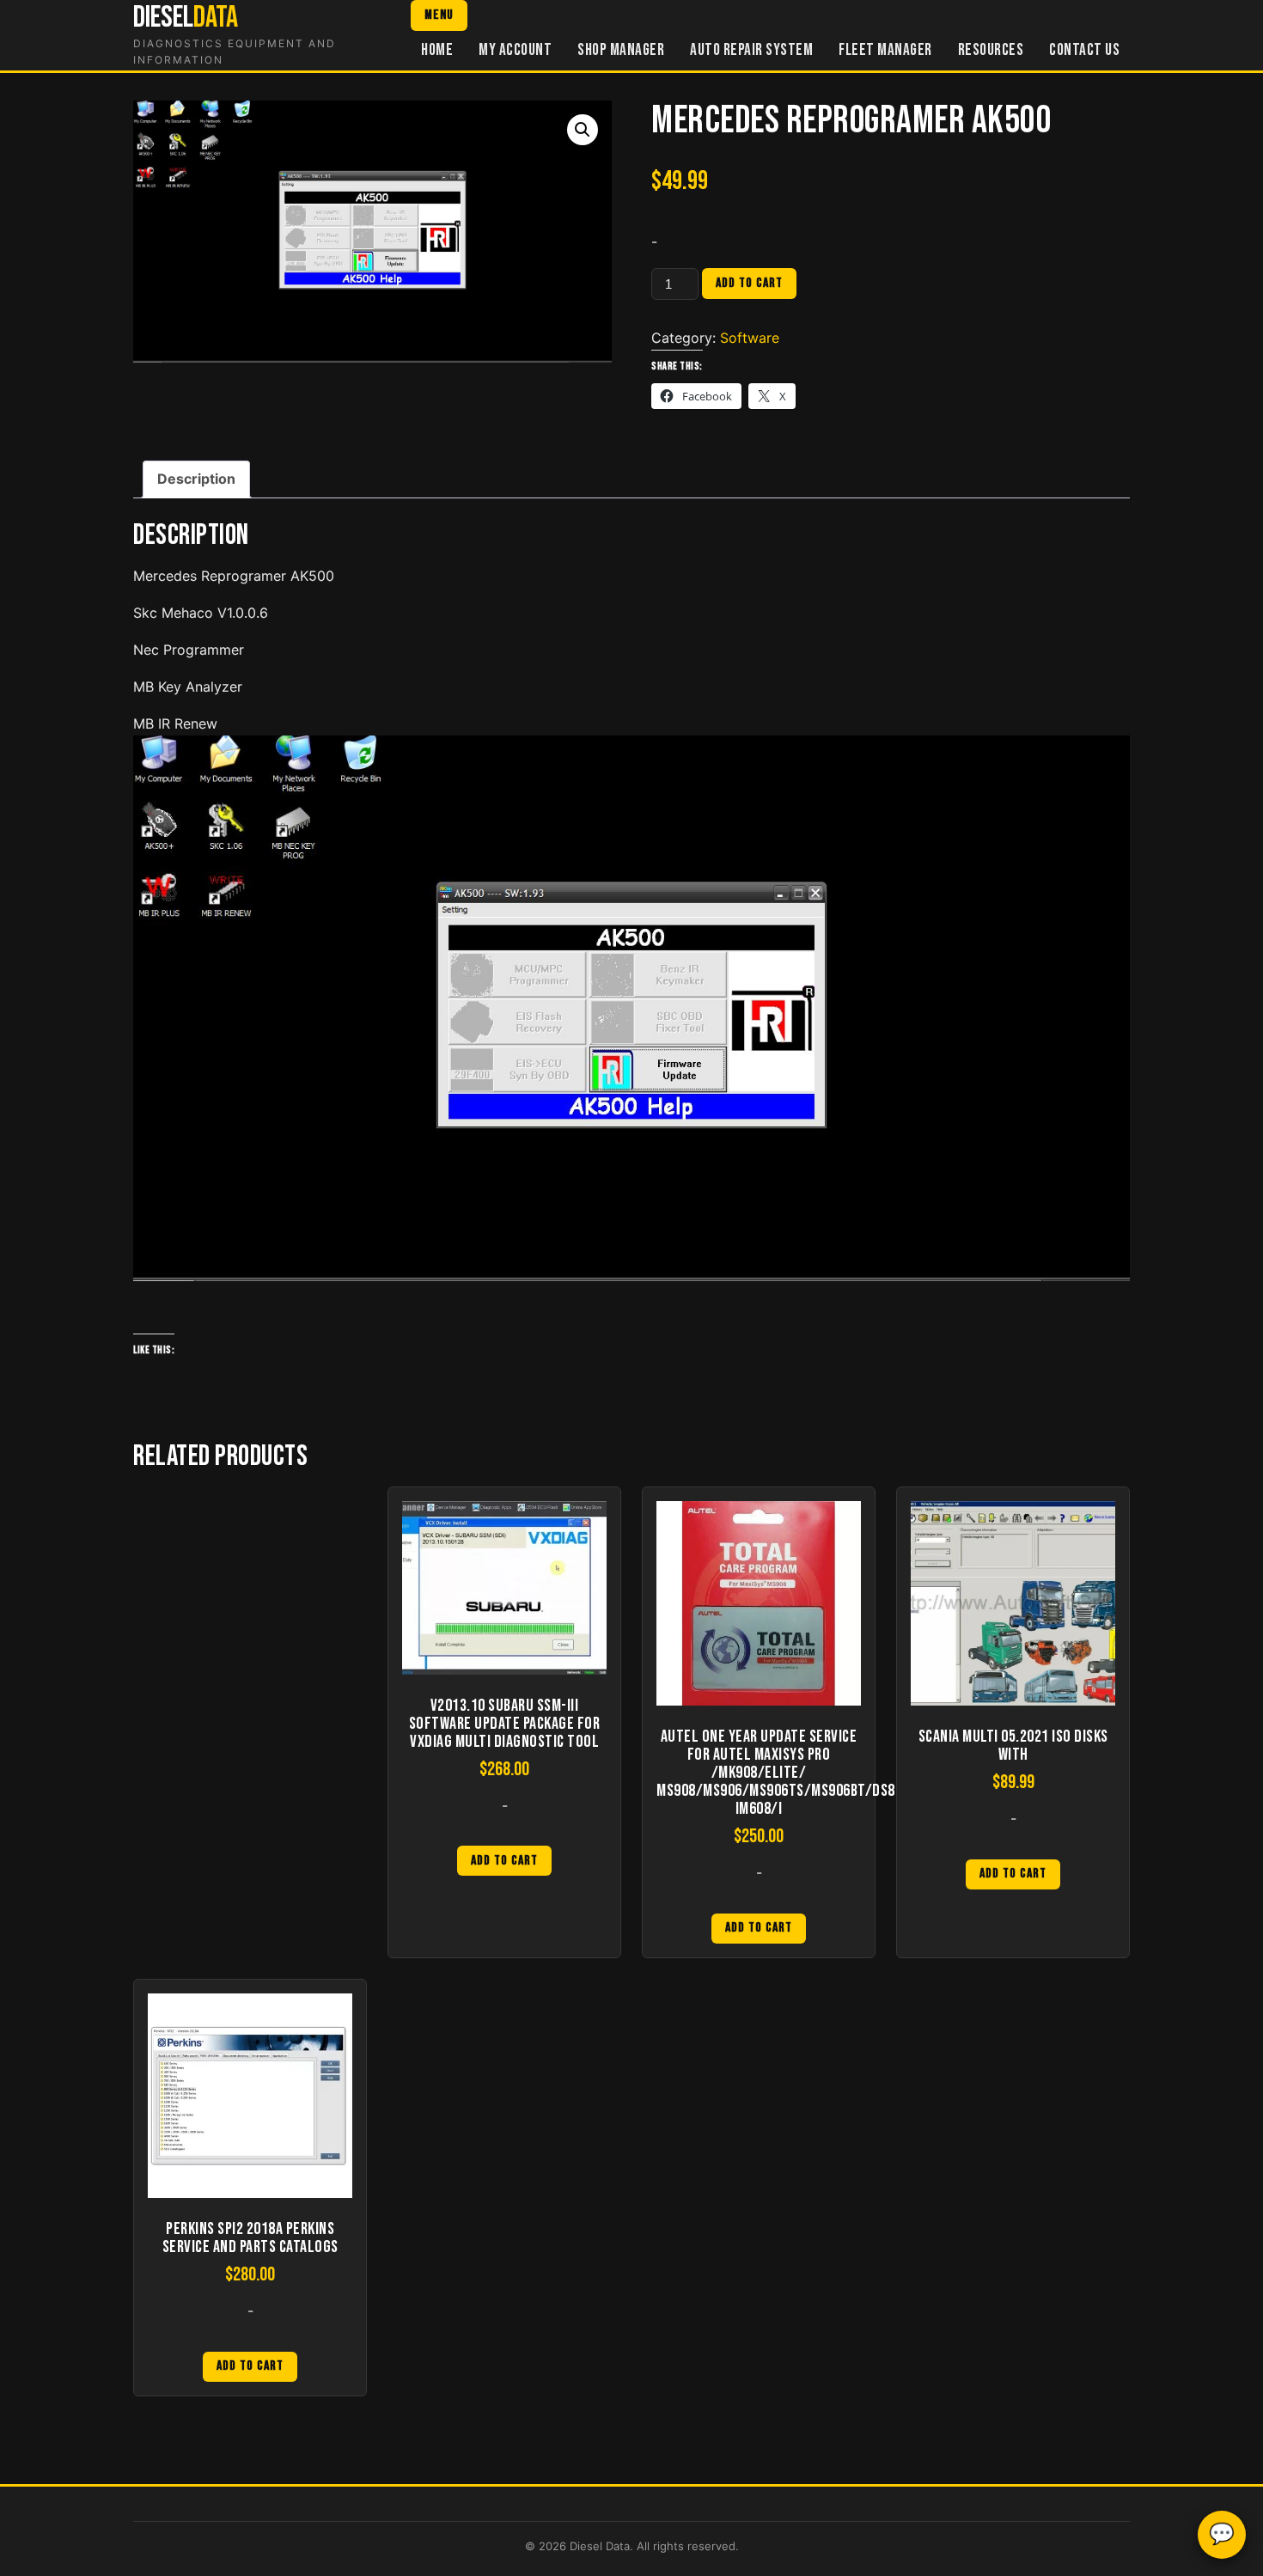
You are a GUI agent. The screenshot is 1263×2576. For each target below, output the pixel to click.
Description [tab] (196, 479)
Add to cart (749, 283)
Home (437, 50)
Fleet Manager (885, 50)
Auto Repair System (751, 50)
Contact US (1084, 50)
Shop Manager (621, 50)
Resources (991, 50)
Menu (439, 15)
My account (515, 50)
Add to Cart (504, 1861)
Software (750, 338)
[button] (583, 130)
